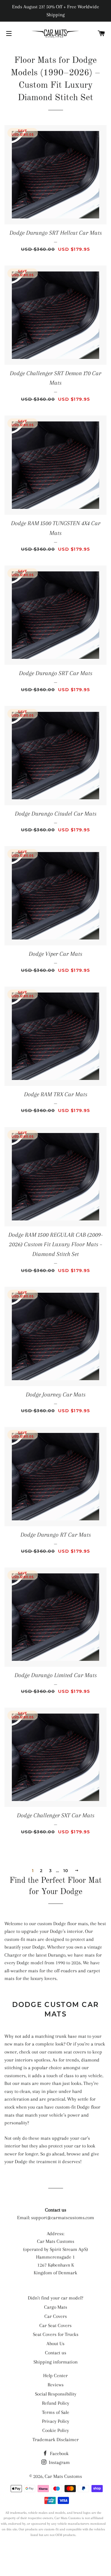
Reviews (56, 2385)
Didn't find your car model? (55, 2298)
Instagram (59, 2462)
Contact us (56, 2353)
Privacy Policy (56, 2421)
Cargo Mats (56, 2307)
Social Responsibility (56, 2394)
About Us (55, 2344)
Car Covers (56, 2316)
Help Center (55, 2376)
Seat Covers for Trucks (56, 2334)
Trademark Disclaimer (56, 2440)
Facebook (59, 2453)
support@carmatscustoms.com (63, 2218)
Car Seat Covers (55, 2325)
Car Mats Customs (63, 2476)
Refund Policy (56, 2403)
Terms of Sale (56, 2412)
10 (66, 1871)
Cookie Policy (56, 2430)
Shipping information (55, 2362)
